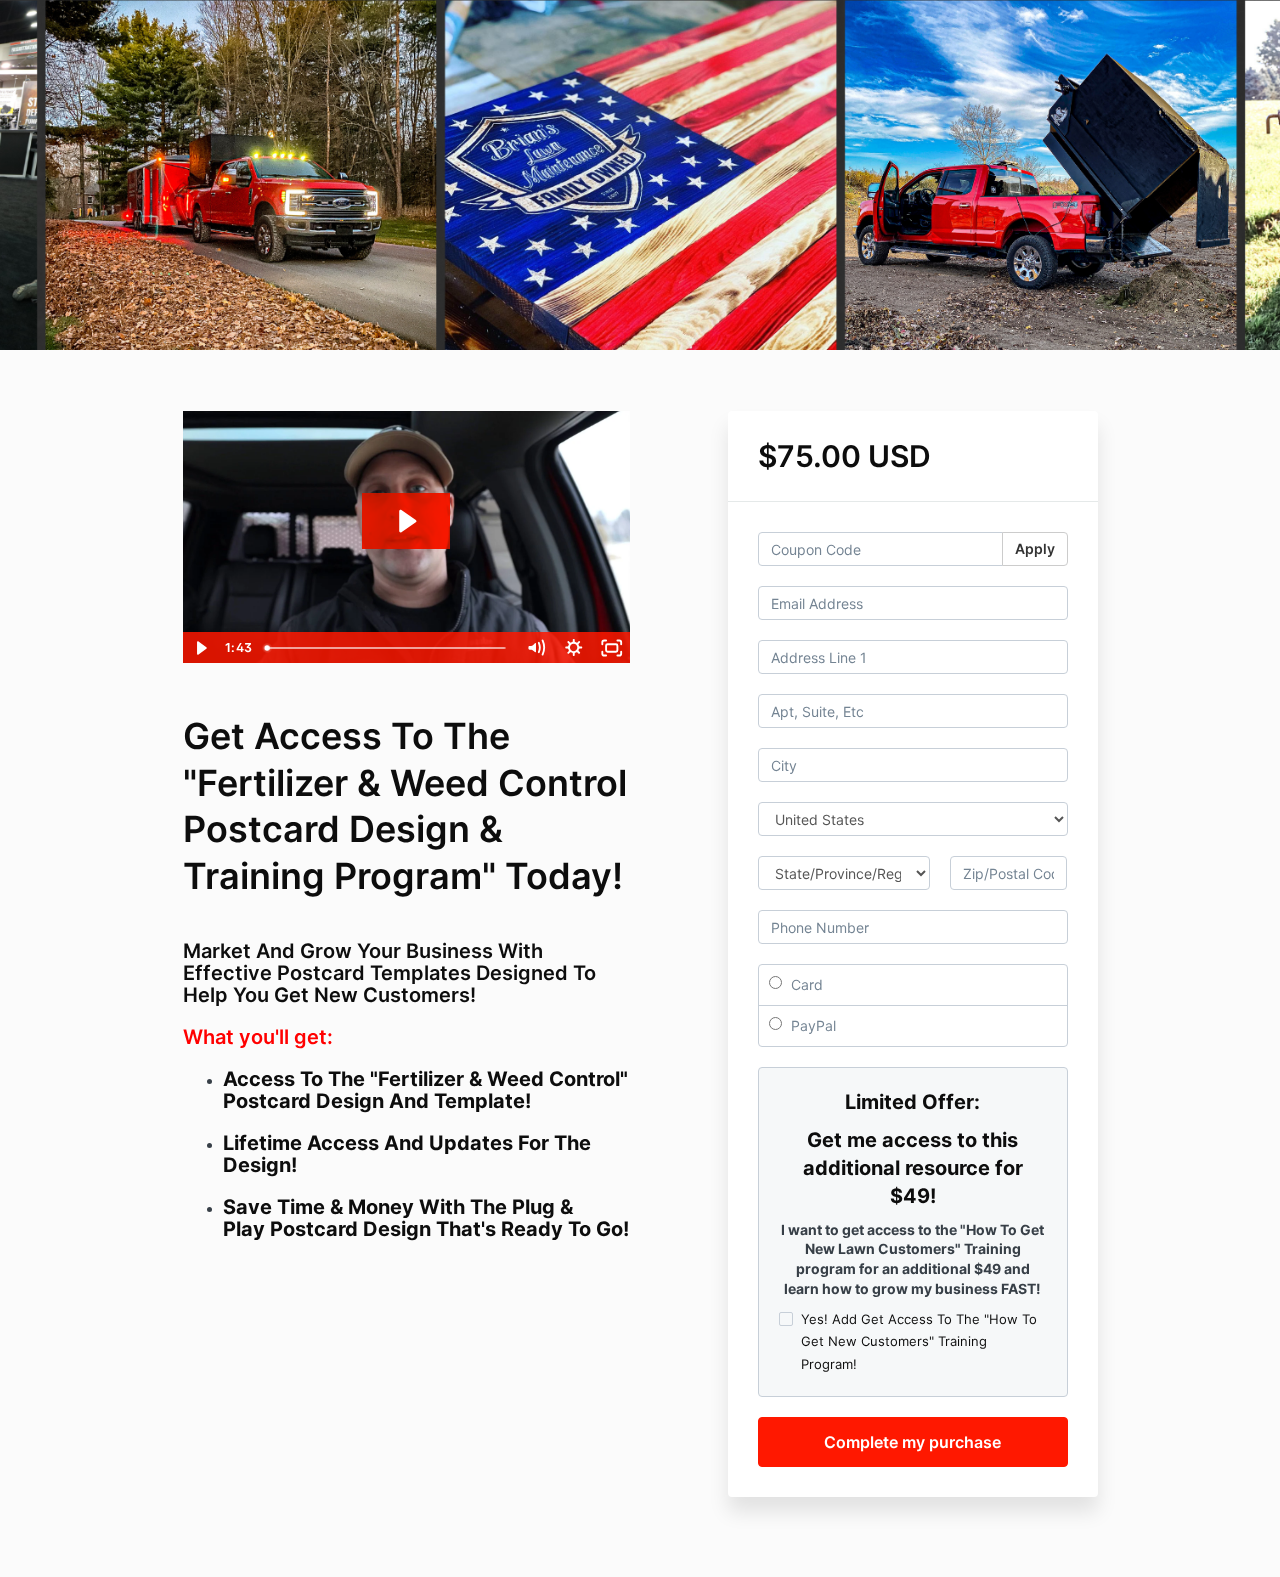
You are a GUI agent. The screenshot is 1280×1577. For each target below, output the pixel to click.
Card (805, 984)
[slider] (387, 648)
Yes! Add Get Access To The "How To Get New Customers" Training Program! (919, 1341)
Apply (1035, 548)
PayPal (811, 1025)
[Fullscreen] (612, 648)
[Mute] (536, 648)
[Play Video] (201, 648)
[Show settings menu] (574, 648)
